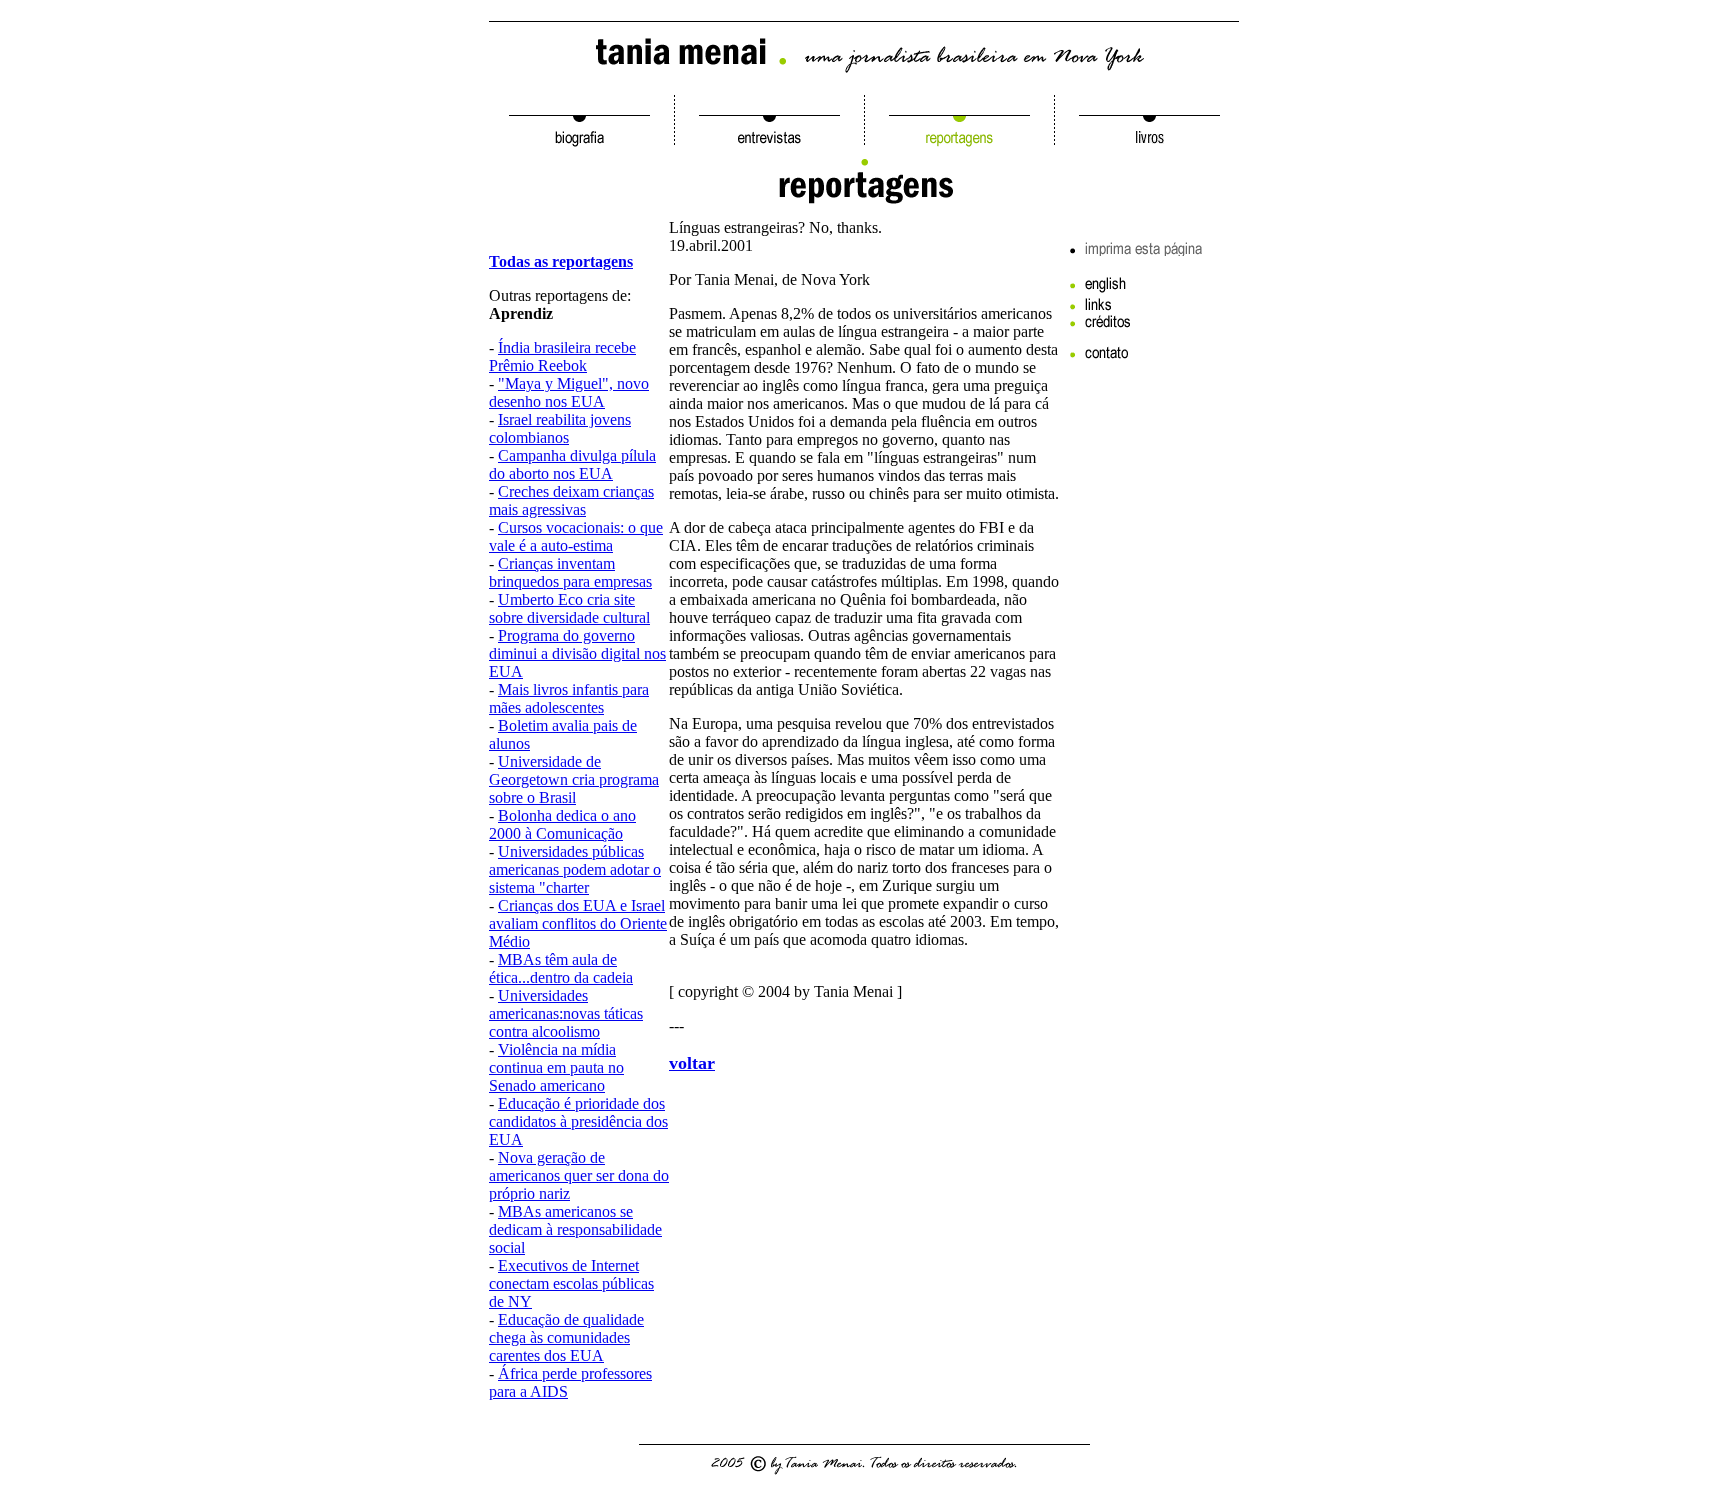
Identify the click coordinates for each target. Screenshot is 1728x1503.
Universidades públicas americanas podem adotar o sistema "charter (575, 869)
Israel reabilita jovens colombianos (560, 428)
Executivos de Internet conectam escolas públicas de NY (571, 1283)
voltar (692, 1063)
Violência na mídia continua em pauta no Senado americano (556, 1067)
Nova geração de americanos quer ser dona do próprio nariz (579, 1175)
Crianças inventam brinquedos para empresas (570, 572)
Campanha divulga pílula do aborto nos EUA (572, 464)
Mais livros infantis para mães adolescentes (569, 698)
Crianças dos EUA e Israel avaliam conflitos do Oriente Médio (578, 923)
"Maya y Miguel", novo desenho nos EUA (569, 392)
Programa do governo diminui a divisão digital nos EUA (577, 653)
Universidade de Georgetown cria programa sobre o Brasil (574, 779)
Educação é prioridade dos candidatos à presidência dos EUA (578, 1121)
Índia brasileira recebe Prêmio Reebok (562, 356)
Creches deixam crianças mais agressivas (571, 500)
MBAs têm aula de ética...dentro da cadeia (561, 968)
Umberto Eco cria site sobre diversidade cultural (569, 608)
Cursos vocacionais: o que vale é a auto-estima (576, 536)
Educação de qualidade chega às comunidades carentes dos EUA (566, 1337)
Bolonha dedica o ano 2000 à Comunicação (562, 824)
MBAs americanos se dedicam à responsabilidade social (575, 1229)
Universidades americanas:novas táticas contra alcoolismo (566, 1013)
